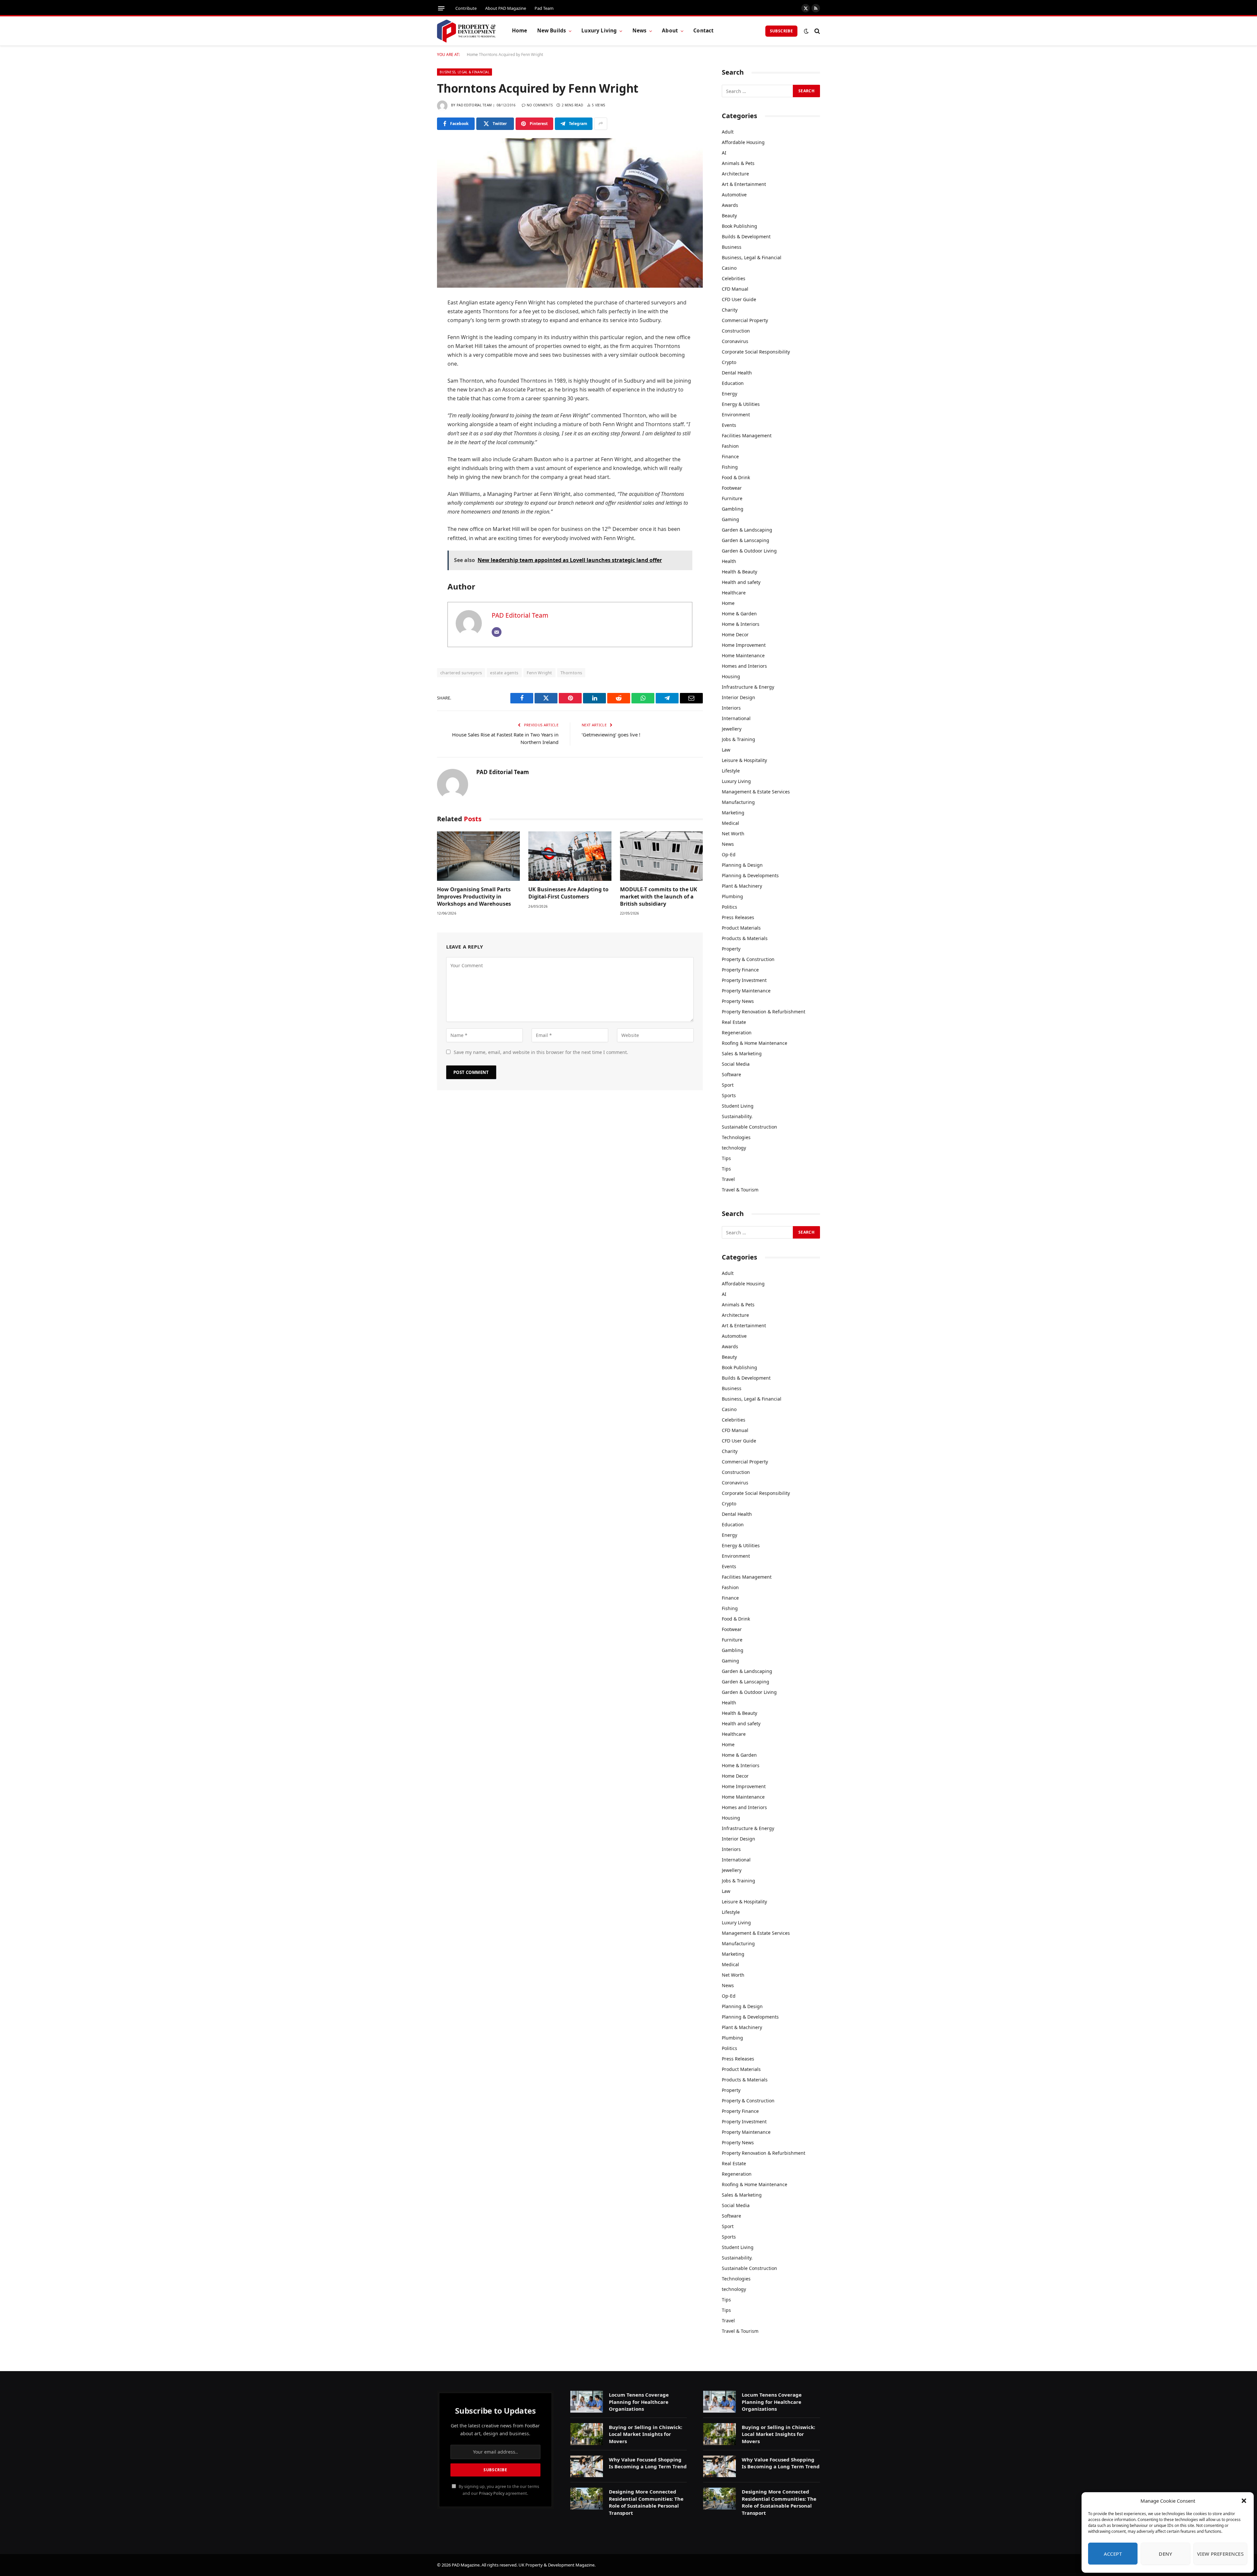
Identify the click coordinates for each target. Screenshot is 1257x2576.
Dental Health (737, 373)
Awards (730, 205)
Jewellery (732, 729)
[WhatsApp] (414, 387)
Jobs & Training (738, 739)
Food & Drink (736, 477)
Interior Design (738, 697)
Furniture (732, 498)
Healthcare (734, 593)
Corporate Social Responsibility (756, 352)
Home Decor (735, 635)
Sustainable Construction (749, 1127)
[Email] (414, 403)
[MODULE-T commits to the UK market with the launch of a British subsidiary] (661, 856)
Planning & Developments (750, 875)
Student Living (738, 1106)
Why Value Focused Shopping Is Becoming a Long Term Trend (648, 2463)
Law (726, 750)
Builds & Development (746, 236)
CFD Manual (735, 289)
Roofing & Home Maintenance (755, 1043)
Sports (729, 1095)
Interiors (731, 708)
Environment (736, 415)
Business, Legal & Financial (465, 72)
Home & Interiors (741, 624)
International (736, 718)
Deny (1165, 2554)
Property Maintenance (746, 991)
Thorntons (571, 673)
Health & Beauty (739, 572)
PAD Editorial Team (474, 105)
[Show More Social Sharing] (601, 124)
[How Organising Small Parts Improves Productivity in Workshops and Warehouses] (478, 856)
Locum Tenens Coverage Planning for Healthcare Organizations (639, 2402)
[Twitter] (414, 336)
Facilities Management (747, 435)
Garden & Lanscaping (746, 540)
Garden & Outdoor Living (749, 551)
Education (733, 383)
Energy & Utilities (741, 404)
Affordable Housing (743, 142)
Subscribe (781, 31)
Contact (703, 31)
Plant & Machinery (742, 886)
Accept (1113, 2554)
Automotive (734, 195)
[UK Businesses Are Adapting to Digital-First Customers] (570, 856)
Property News (738, 1001)
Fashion (730, 446)
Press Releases (738, 917)
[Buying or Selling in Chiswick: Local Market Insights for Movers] (587, 2434)
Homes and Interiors (744, 666)
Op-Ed (729, 854)
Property (731, 949)
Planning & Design (742, 865)
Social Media (736, 1064)
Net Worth (733, 834)
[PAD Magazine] (466, 31)
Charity (730, 310)
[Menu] (441, 8)
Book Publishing (739, 226)
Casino (729, 268)
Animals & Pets (738, 163)
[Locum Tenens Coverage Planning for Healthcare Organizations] (587, 2402)
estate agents (504, 673)
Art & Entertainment (744, 184)
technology (734, 1148)
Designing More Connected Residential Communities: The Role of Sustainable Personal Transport (646, 2502)
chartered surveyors (461, 673)
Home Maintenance (743, 655)
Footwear (732, 488)
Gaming (730, 519)
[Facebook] (414, 320)
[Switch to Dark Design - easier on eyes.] (806, 31)
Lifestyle (731, 771)
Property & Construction (748, 959)
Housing (731, 676)
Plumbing (732, 896)
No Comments (540, 105)
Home (520, 31)
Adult (728, 132)
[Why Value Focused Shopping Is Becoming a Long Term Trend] (587, 2467)
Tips (726, 1158)
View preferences (1220, 2554)
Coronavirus (735, 341)
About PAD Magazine (506, 8)
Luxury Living (599, 31)
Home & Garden (739, 614)
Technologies (736, 1137)
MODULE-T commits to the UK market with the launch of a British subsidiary (659, 897)
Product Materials (741, 928)
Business (732, 247)
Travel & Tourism (740, 1190)
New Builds (552, 31)
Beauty (729, 216)
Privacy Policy (492, 2493)
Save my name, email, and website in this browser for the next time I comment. (541, 1052)
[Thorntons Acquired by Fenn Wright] (570, 213)
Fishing (730, 467)
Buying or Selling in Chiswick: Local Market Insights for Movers (646, 2434)
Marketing (733, 813)
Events (729, 425)
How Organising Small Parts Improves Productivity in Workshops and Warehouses (474, 897)
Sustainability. (737, 1116)
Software (731, 1074)
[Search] (817, 31)
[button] (1244, 2501)
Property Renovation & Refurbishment (764, 1012)
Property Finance (740, 970)
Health (729, 561)
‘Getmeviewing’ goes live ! (611, 735)
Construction (736, 331)
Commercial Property (745, 320)
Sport (728, 1085)
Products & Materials (745, 938)
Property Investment (744, 980)
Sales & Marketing (742, 1053)
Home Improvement (744, 645)
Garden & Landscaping (747, 530)
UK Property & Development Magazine (556, 2565)
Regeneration (737, 1033)
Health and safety (741, 582)
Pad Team (544, 8)
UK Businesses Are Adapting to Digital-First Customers (568, 893)
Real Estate (734, 1022)
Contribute (466, 8)
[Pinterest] (414, 370)
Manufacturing (738, 802)
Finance (730, 456)
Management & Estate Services (756, 792)
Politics (729, 907)
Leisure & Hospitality (744, 760)
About (670, 31)
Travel (728, 1179)
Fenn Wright (539, 673)
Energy (729, 394)
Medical (730, 823)
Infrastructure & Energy (748, 687)
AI (724, 153)
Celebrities (734, 278)
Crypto (729, 362)
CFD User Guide (739, 299)
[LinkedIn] (414, 353)
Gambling (733, 509)
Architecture (735, 174)
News (640, 31)
